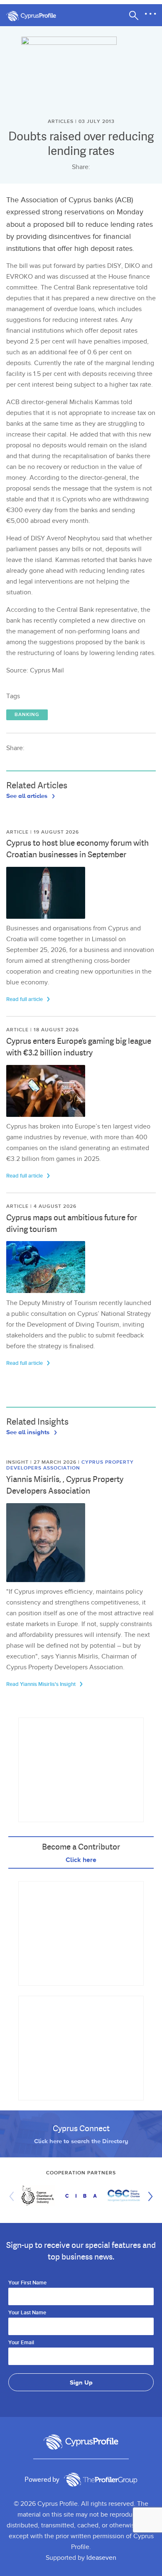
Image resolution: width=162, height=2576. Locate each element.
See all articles (28, 795)
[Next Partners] (148, 2196)
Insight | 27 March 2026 (42, 1462)
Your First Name (27, 2283)
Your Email (21, 2343)
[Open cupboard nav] (150, 14)
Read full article (25, 999)
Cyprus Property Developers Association (70, 1465)
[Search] (134, 15)
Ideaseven (101, 2558)
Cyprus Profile (35, 16)
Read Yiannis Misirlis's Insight (42, 1684)
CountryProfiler (101, 2480)
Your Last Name (27, 2313)
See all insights (29, 1432)
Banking (27, 715)
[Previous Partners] (14, 2196)
